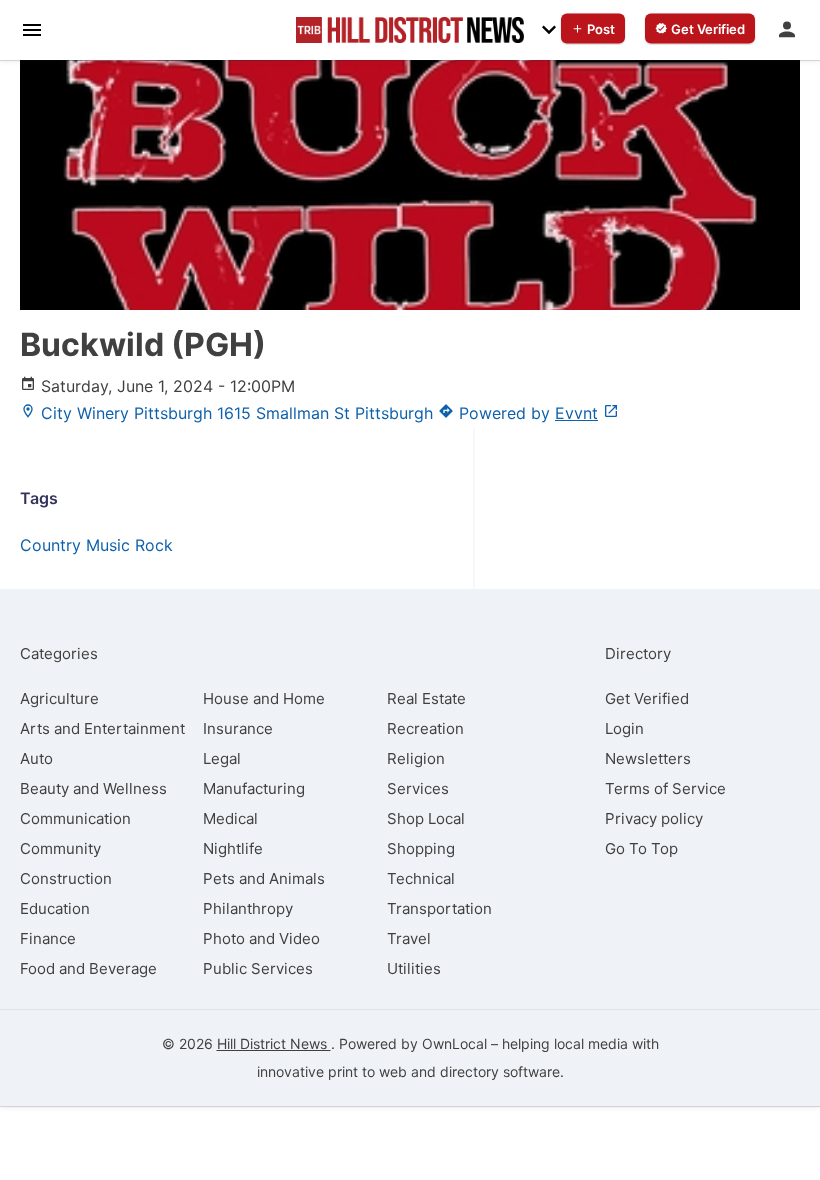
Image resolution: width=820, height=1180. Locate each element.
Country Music (75, 545)
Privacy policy (654, 818)
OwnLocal (454, 1043)
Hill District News (274, 1043)
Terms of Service (665, 788)
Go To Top (641, 848)
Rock (154, 545)
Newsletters (648, 758)
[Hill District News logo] (410, 30)
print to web (367, 1071)
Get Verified (647, 698)
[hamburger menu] (32, 29)
